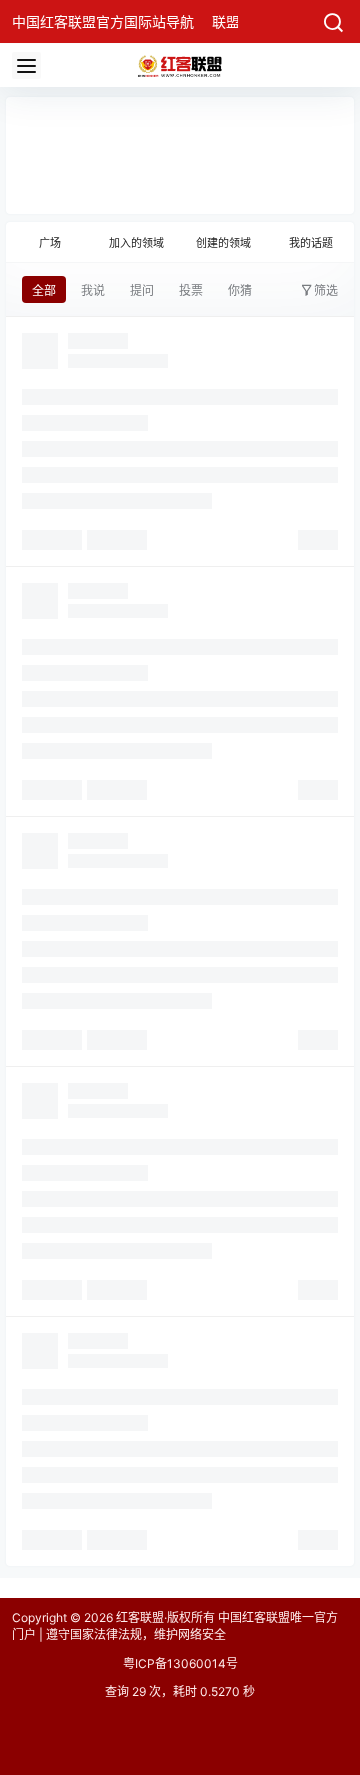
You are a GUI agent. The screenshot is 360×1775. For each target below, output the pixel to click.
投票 (191, 290)
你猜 (240, 290)
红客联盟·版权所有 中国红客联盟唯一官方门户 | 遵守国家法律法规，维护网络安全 (175, 1626)
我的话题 (311, 243)
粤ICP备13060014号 (180, 1663)
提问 (142, 290)
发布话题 (303, 138)
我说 (93, 290)
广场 (50, 243)
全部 (44, 290)
